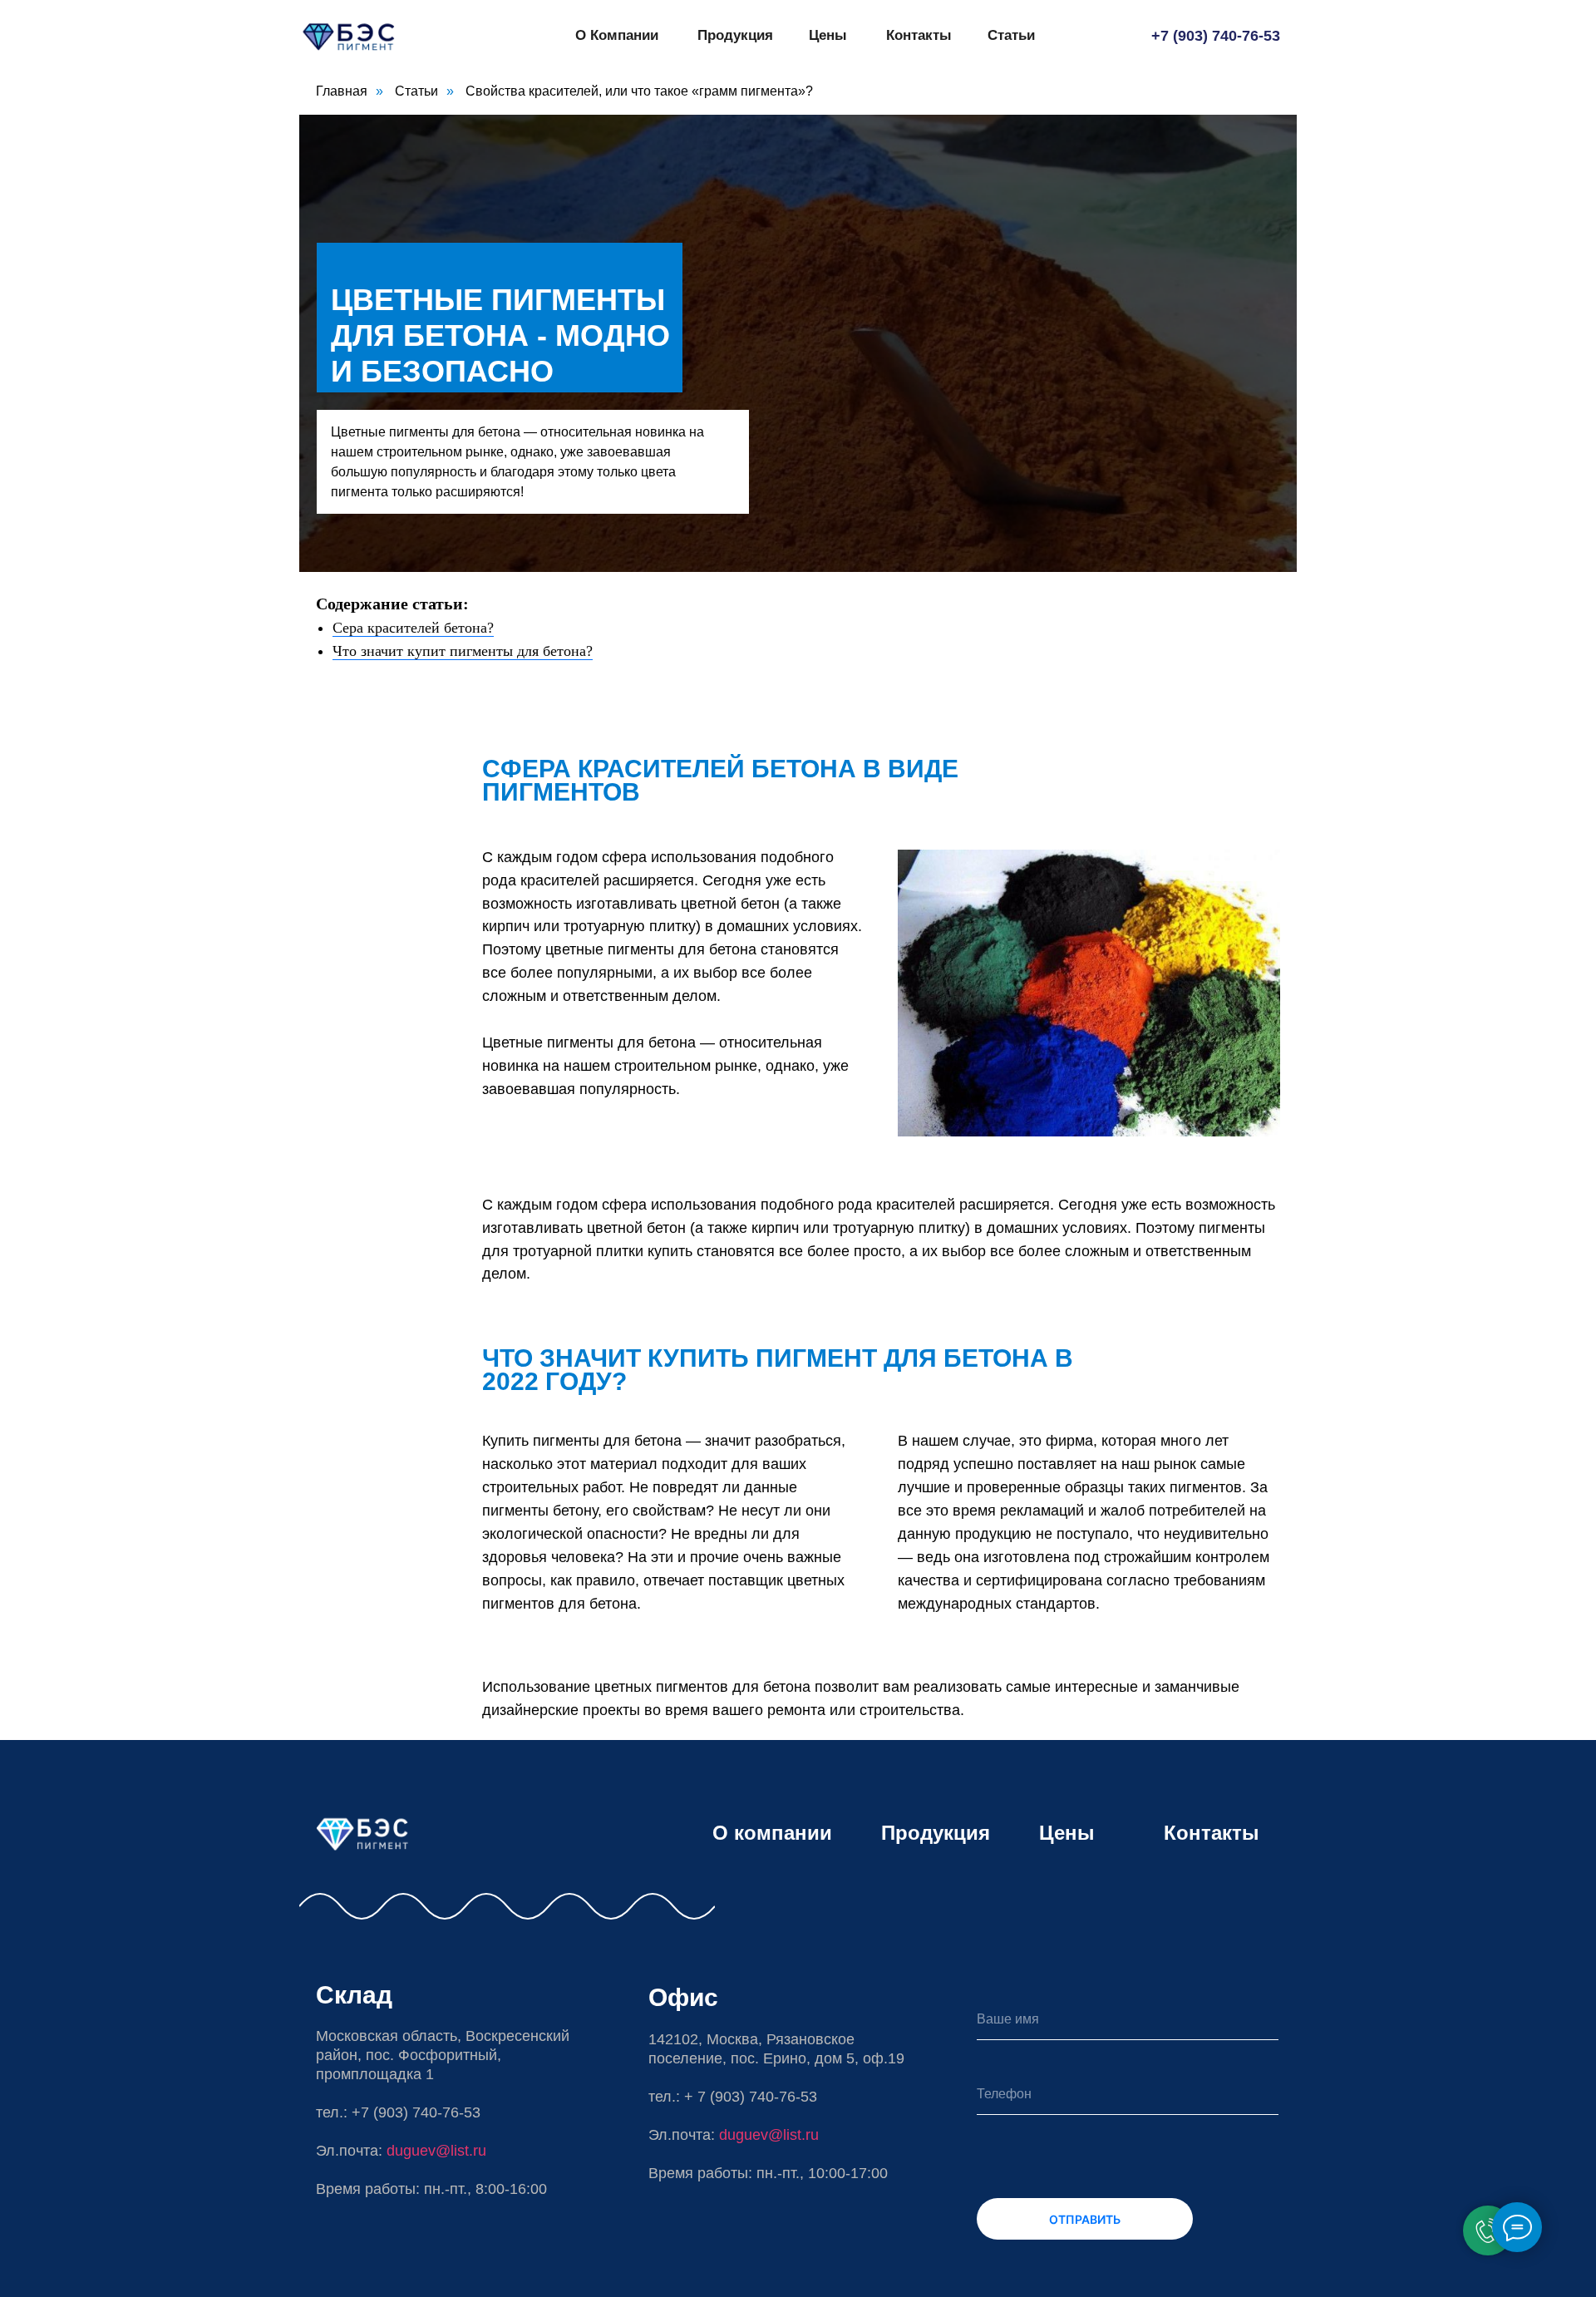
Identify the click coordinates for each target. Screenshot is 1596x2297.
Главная (342, 91)
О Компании (617, 35)
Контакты (919, 35)
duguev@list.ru (769, 2135)
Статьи (1011, 35)
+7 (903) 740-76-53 (1216, 36)
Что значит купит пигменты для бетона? (463, 651)
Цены (828, 35)
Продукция (735, 35)
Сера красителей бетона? (413, 628)
